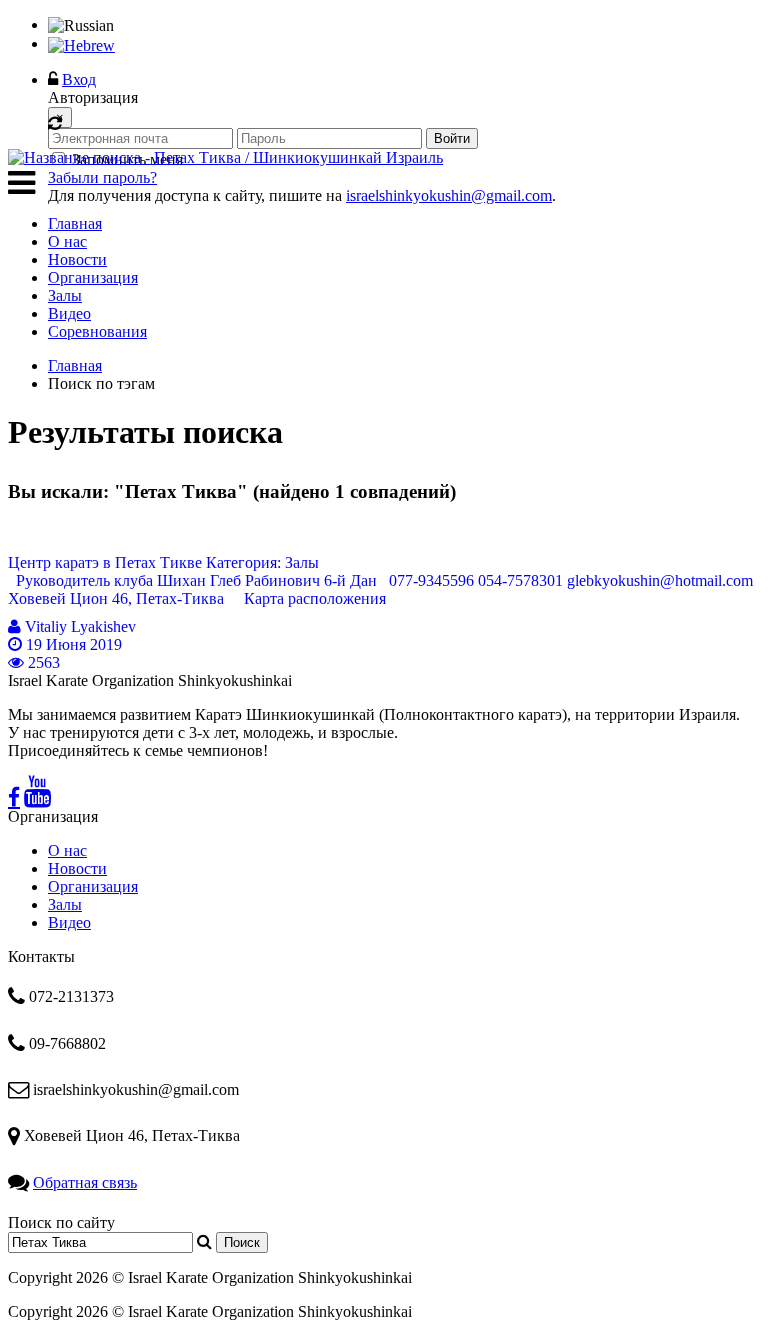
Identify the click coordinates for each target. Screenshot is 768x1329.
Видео (69, 313)
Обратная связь (85, 1182)
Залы (65, 295)
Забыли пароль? (102, 177)
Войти (452, 138)
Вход (79, 79)
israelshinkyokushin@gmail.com (449, 195)
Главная (75, 223)
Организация (93, 277)
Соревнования (97, 331)
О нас (67, 241)
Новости (77, 259)
